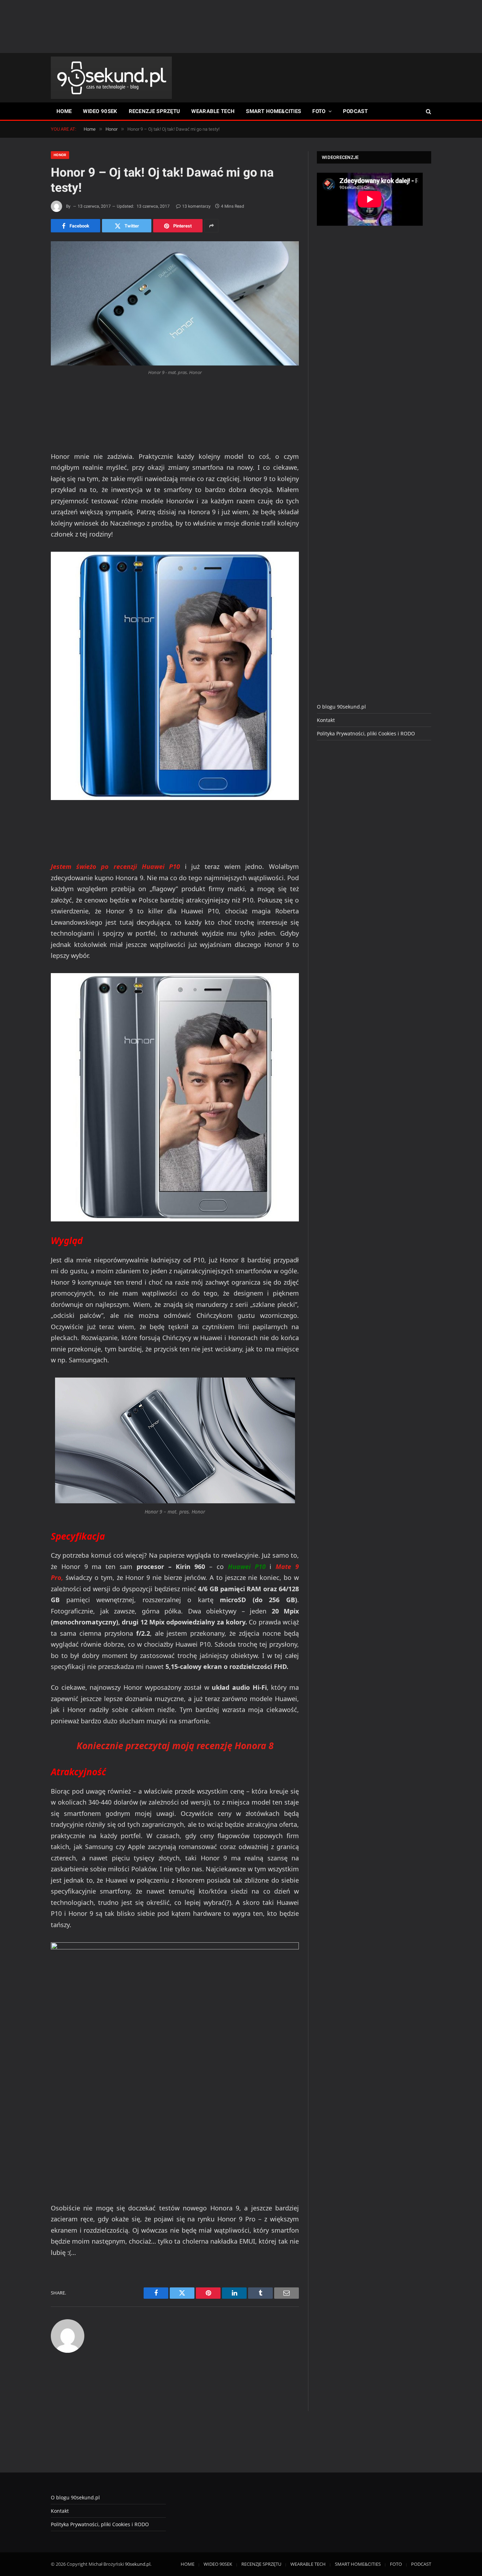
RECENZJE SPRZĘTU (155, 111)
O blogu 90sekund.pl (341, 707)
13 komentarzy (196, 206)
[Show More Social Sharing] (211, 226)
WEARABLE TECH (213, 111)
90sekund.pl (138, 2564)
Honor (60, 155)
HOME (64, 111)
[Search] (428, 111)
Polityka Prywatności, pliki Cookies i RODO (366, 733)
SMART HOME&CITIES (273, 111)
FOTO (319, 111)
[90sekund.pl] (111, 78)
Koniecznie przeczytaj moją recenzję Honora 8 (175, 1746)
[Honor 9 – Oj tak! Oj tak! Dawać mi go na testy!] (175, 303)
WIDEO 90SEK (100, 111)
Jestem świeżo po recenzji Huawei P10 (118, 866)
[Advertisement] (241, 26)
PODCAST (355, 111)
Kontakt (326, 720)
